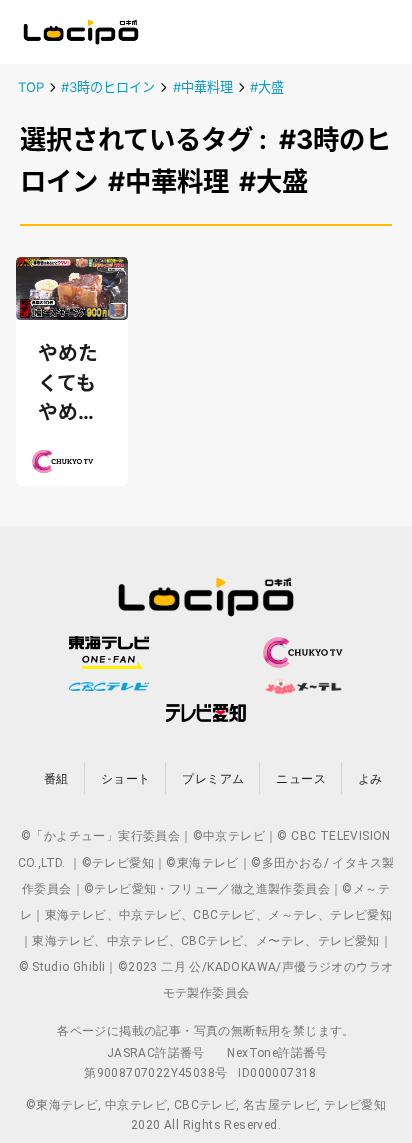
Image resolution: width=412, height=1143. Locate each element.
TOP (31, 87)
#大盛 (267, 87)
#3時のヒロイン (108, 87)
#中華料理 (203, 87)
